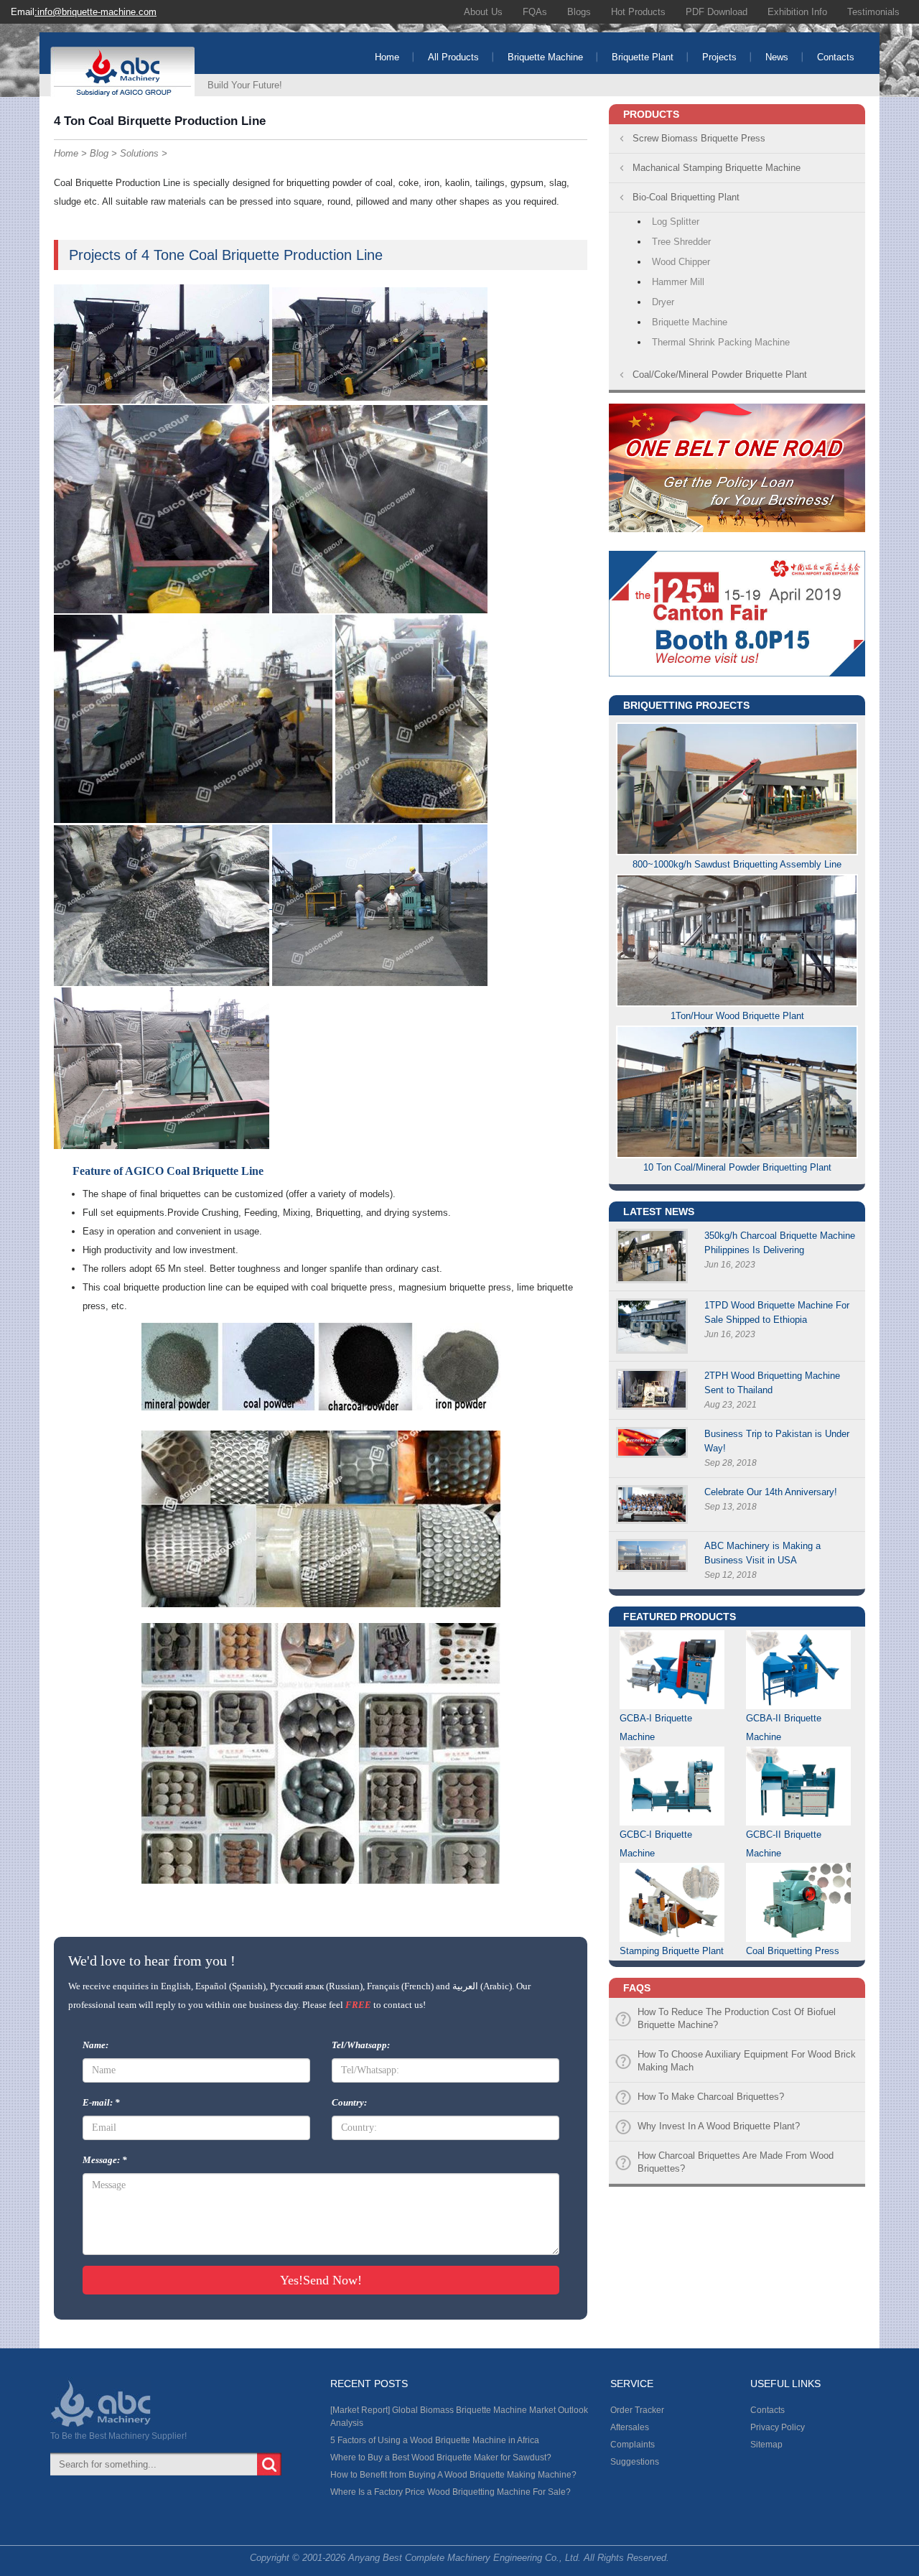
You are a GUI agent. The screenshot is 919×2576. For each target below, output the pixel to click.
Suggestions (635, 2462)
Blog (99, 153)
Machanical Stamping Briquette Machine (717, 168)
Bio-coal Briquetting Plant (686, 197)
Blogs (579, 12)
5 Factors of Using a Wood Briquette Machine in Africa (435, 2440)
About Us (483, 12)
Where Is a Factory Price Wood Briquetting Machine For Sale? (451, 2492)
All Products (453, 57)
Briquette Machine (545, 57)
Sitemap (766, 2445)
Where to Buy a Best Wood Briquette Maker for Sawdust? (441, 2458)
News (777, 57)
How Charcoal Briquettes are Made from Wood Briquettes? (736, 2162)
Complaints (633, 2445)
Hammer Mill (678, 282)
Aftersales (630, 2427)
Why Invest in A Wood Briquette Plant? (719, 2126)
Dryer (663, 302)
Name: (95, 2045)
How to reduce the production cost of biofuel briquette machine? (737, 2018)
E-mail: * (101, 2102)
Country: (349, 2102)
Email (84, 12)
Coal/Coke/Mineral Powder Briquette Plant (720, 375)
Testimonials (873, 12)
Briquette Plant (643, 57)
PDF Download (717, 12)
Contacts (836, 57)
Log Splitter (676, 222)
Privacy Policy (778, 2427)
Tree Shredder (681, 242)
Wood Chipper (681, 262)
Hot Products (638, 12)
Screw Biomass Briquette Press (699, 138)
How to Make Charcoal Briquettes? (711, 2097)
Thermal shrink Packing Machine (721, 342)
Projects (719, 57)
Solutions (139, 153)
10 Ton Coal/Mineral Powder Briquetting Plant (737, 1167)
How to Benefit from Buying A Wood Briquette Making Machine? (453, 2475)
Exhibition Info (797, 12)
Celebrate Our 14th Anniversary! (771, 1492)
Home (387, 57)
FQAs (535, 12)
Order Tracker (637, 2410)
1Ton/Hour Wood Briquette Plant (737, 1016)
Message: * (105, 2160)
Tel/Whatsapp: (361, 2045)
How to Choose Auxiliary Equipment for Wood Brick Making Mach (747, 2061)
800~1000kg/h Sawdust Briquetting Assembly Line (737, 864)
